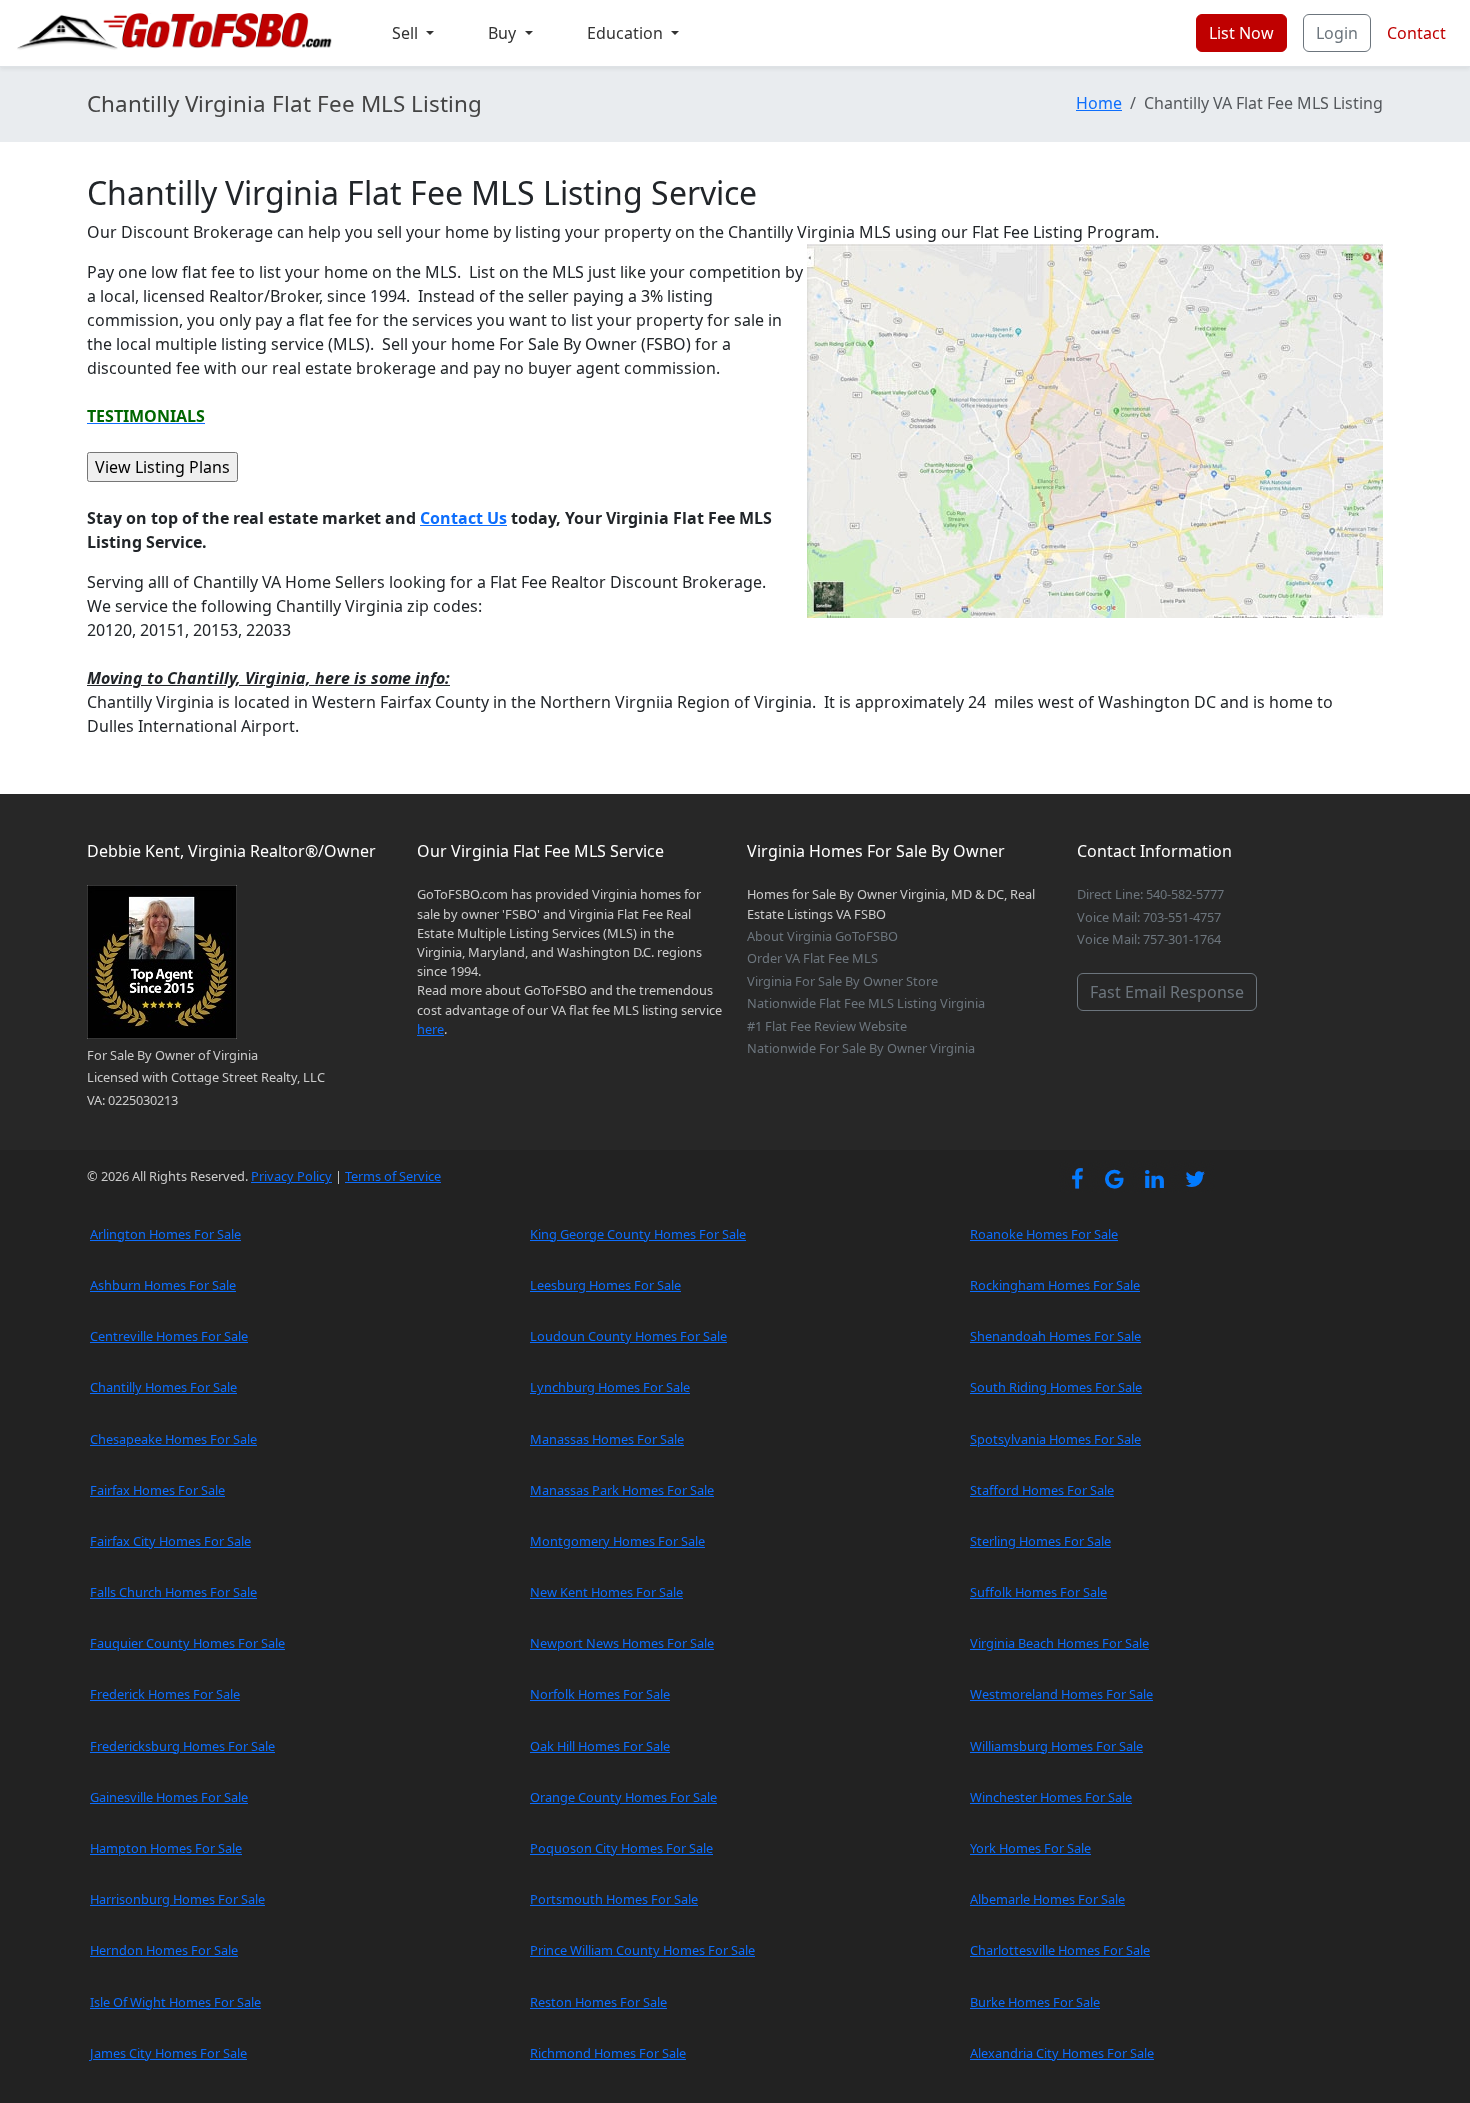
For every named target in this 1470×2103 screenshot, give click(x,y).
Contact (1416, 33)
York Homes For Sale (1030, 1848)
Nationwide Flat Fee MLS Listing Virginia (866, 1003)
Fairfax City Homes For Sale (170, 1541)
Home (1099, 103)
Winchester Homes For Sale (1051, 1797)
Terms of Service (393, 1176)
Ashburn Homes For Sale (163, 1285)
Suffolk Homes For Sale (1038, 1592)
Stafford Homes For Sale (1042, 1490)
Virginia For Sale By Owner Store (842, 981)
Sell (407, 33)
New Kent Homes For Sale (606, 1592)
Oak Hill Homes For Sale (600, 1746)
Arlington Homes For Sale (165, 1234)
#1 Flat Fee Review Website (827, 1026)
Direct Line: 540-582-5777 (1150, 894)
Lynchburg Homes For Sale (610, 1387)
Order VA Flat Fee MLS (812, 958)
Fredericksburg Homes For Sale (182, 1746)
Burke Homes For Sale (1035, 2002)
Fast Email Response (1167, 992)
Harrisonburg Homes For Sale (177, 1899)
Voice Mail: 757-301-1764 (1149, 939)
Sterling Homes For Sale (1040, 1541)
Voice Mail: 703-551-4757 (1149, 917)
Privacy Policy (291, 1176)
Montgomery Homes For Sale (617, 1541)
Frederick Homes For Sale (165, 1694)
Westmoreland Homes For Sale (1061, 1694)
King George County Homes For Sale (638, 1234)
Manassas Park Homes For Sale (622, 1490)
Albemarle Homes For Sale (1047, 1899)
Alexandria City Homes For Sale (1062, 2053)
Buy (504, 33)
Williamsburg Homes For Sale (1056, 1746)
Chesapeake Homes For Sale (173, 1439)
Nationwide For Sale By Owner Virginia (861, 1048)
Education (627, 33)
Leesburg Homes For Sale (605, 1285)
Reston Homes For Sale (598, 2002)
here (430, 1029)
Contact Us (463, 518)
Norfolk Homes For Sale (600, 1694)
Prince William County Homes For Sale (642, 1950)
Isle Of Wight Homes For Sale (175, 2002)
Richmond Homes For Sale (608, 2053)
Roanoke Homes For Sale (1044, 1234)
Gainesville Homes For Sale (169, 1797)
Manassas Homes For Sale (607, 1439)
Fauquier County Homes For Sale (187, 1643)
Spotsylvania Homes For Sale (1055, 1439)
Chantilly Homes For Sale (163, 1387)
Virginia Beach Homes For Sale (1059, 1643)
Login (1337, 33)
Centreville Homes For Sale (169, 1336)
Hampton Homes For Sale (166, 1848)
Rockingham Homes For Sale (1055, 1285)
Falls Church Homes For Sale (173, 1592)
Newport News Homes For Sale (622, 1643)
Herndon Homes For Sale (164, 1950)
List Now (1241, 33)
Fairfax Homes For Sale (157, 1490)
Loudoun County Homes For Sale (628, 1336)
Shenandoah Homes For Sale (1055, 1336)
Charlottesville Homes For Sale (1060, 1950)
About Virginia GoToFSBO (822, 936)
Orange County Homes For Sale (623, 1797)
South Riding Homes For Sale (1056, 1387)
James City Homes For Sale (168, 2053)
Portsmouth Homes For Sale (614, 1899)
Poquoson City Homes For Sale (621, 1848)
